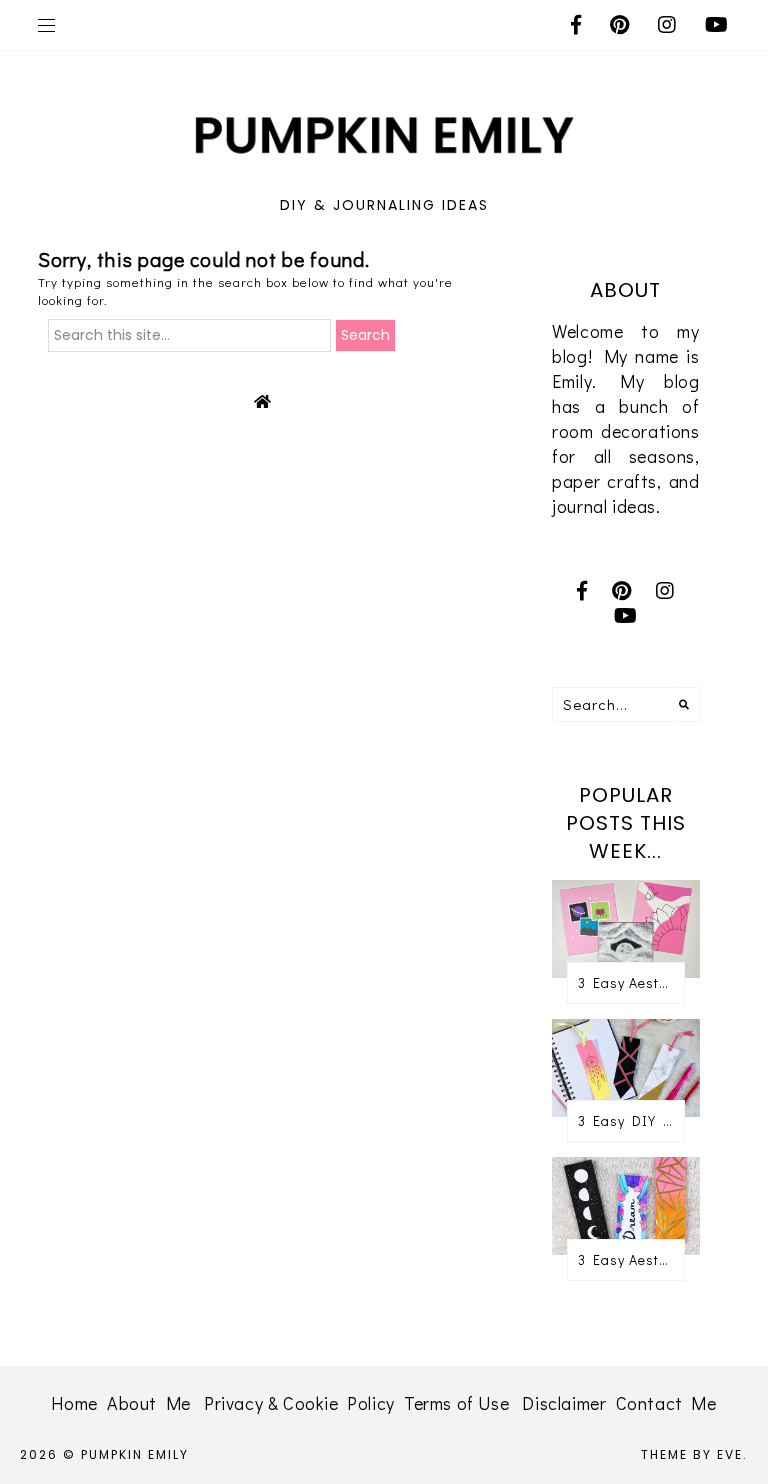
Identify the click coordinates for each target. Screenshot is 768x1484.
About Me (149, 1403)
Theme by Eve (692, 1454)
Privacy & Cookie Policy (299, 1403)
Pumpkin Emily (135, 1454)
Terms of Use (456, 1403)
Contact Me (666, 1403)
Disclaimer (564, 1403)
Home (74, 1403)
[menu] (46, 25)
